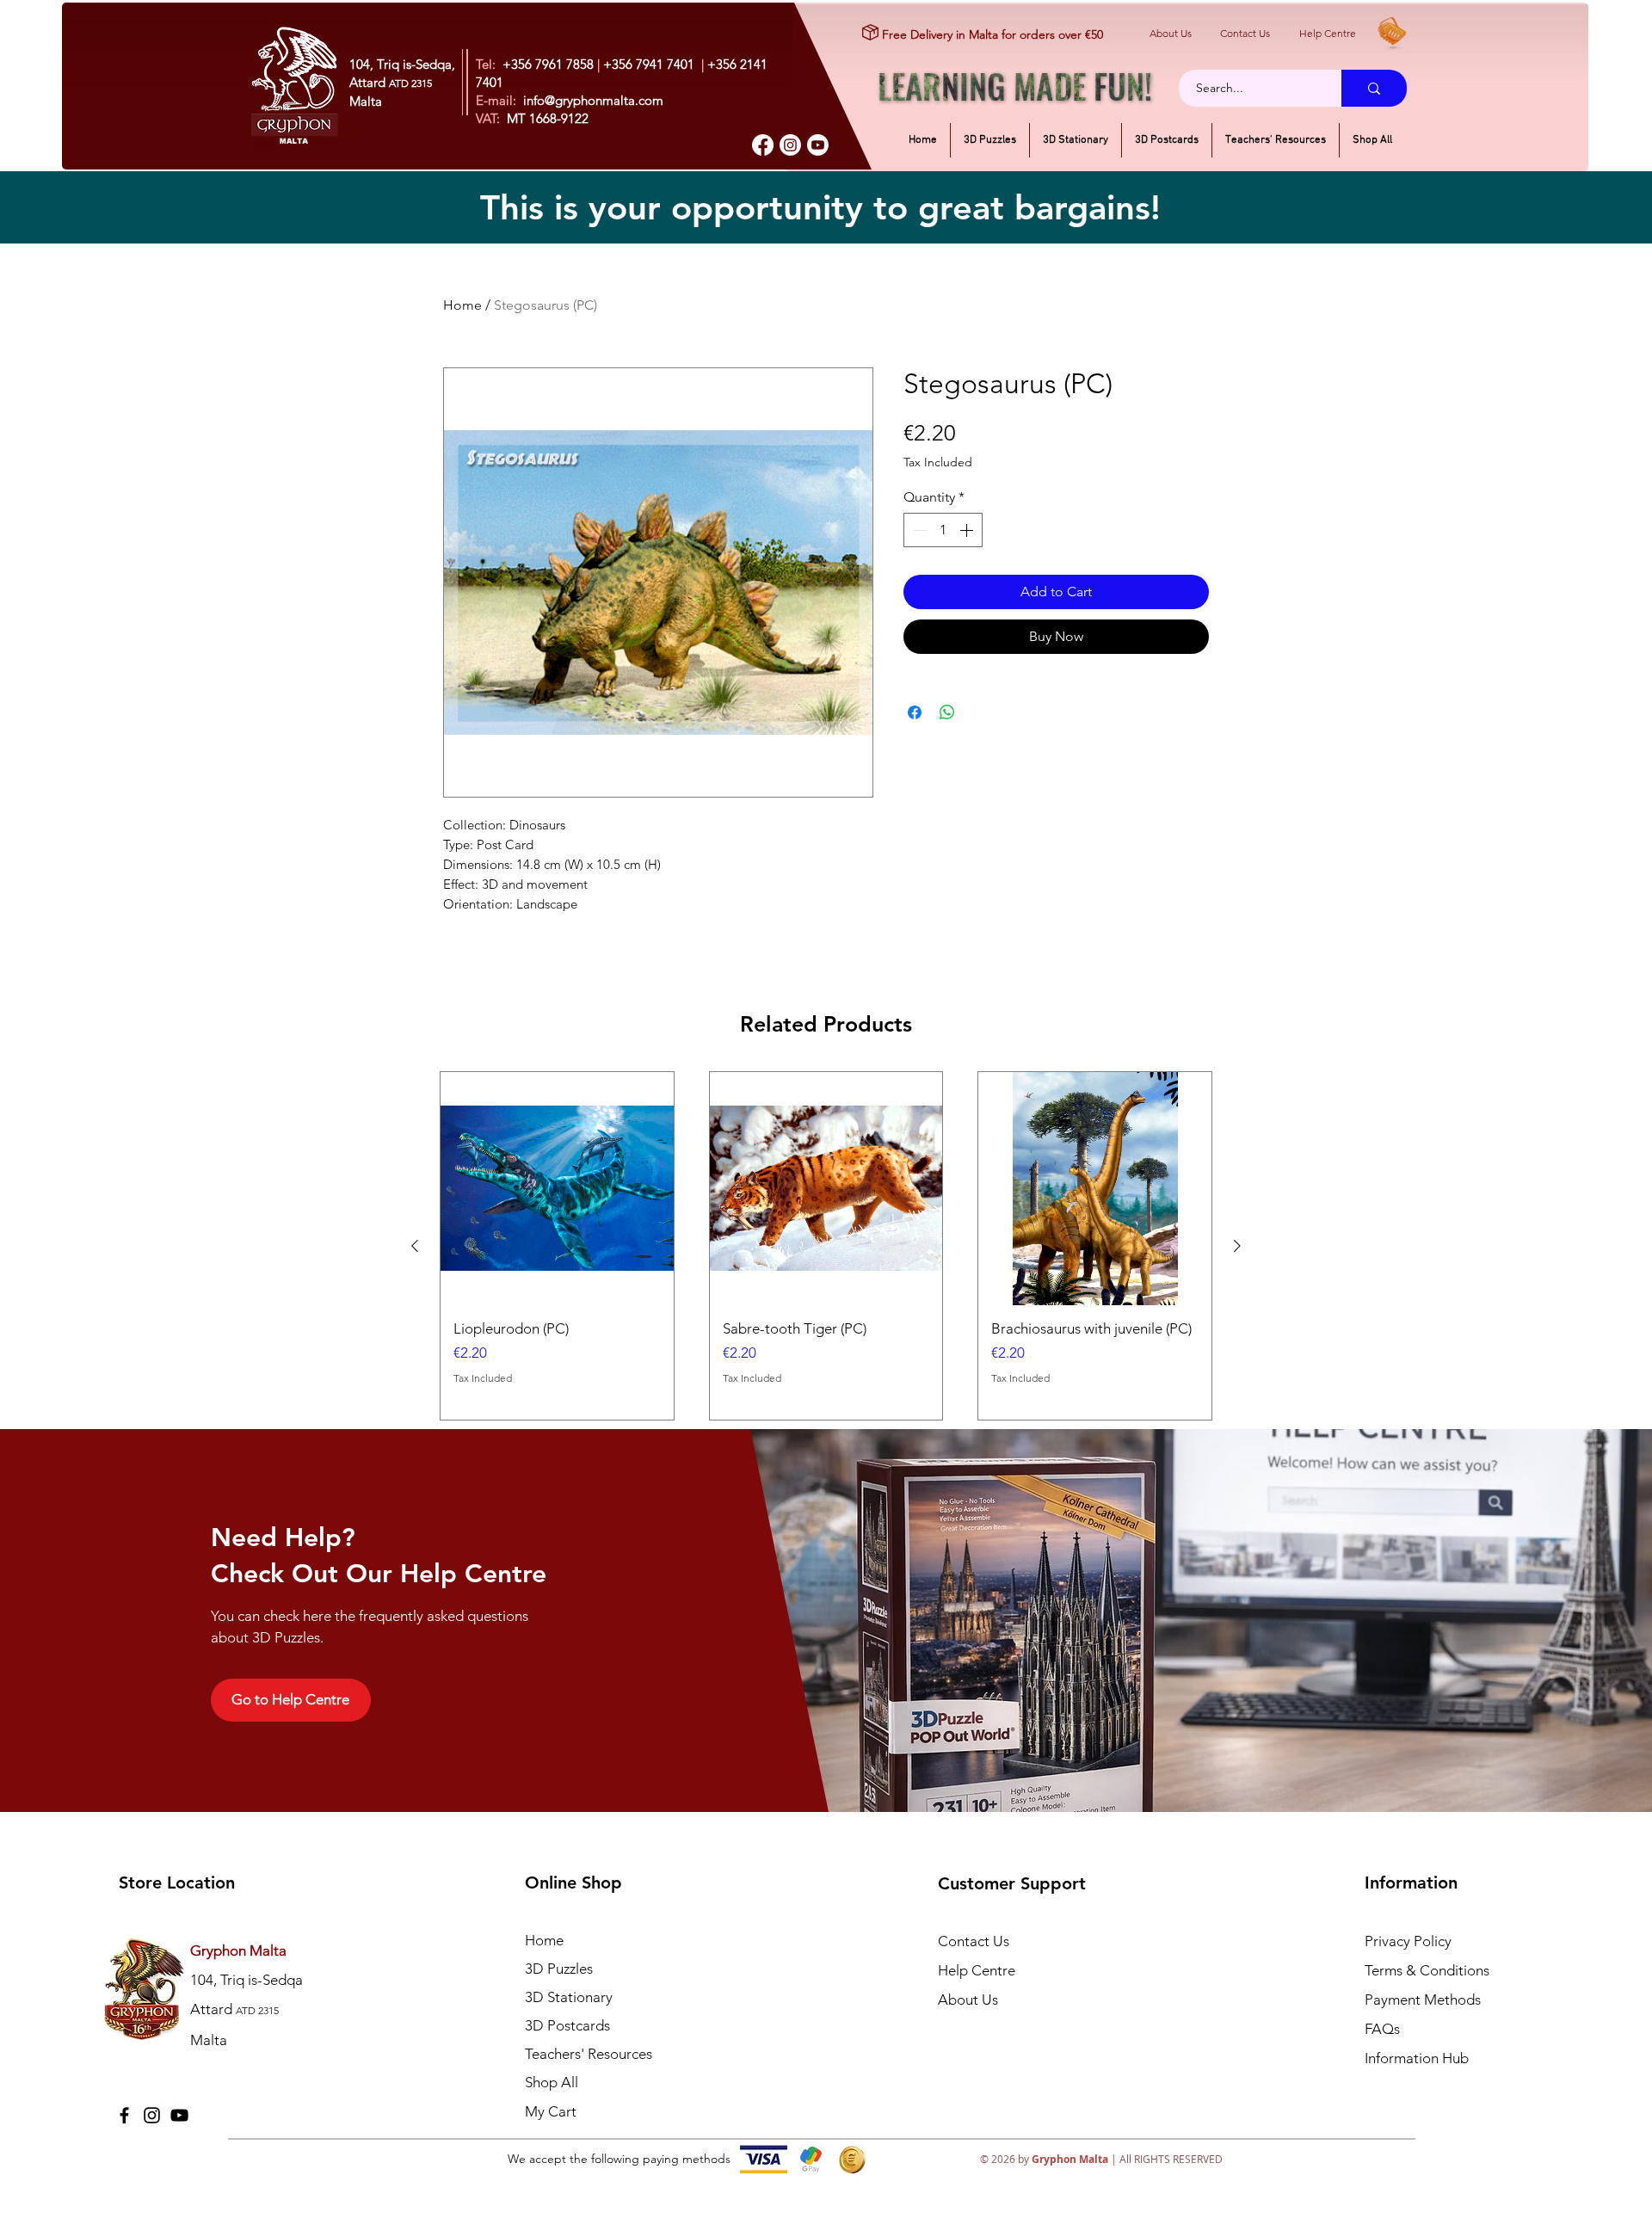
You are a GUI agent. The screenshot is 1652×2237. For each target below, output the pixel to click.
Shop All (552, 2082)
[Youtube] (818, 145)
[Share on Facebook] (915, 702)
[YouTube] (179, 2115)
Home (462, 305)
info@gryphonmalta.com (593, 100)
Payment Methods (1424, 2000)
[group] (826, 1246)
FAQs (1382, 2029)
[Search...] (1374, 88)
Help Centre (1328, 33)
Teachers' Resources (589, 2054)
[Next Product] (1237, 1246)
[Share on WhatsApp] (947, 702)
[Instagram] (790, 145)
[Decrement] (918, 530)
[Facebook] (763, 145)
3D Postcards (567, 2025)
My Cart (551, 2111)
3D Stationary (569, 1997)
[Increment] (968, 530)
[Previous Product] (415, 1246)
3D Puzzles (559, 1969)
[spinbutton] (943, 530)
